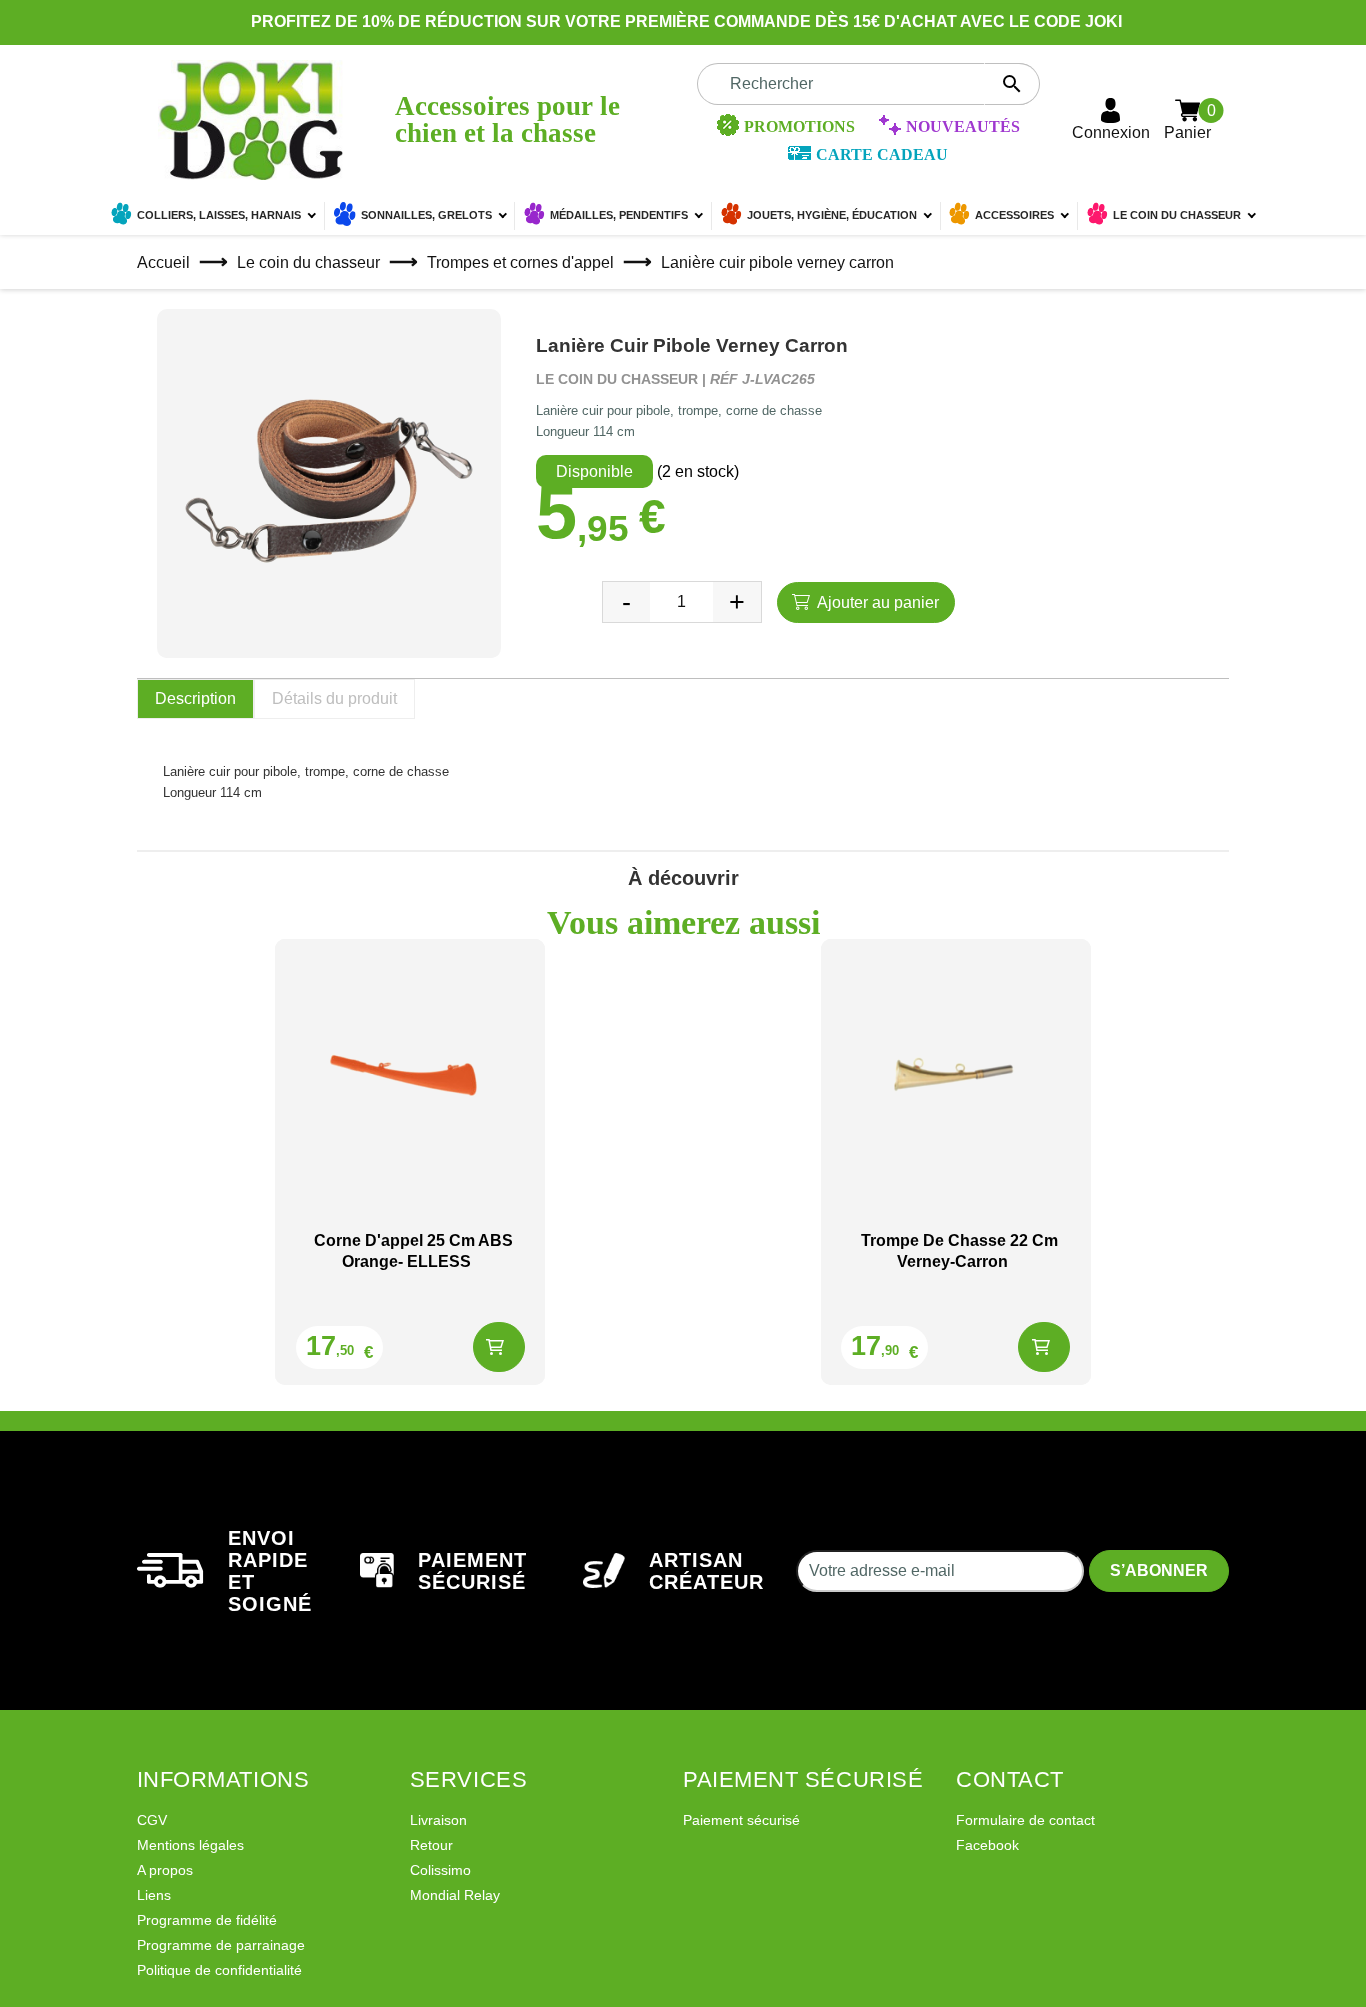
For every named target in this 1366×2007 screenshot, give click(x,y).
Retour (431, 1845)
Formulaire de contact (1025, 1820)
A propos (165, 1870)
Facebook (987, 1845)
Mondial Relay (455, 1895)
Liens (154, 1895)
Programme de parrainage (221, 1945)
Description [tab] (195, 698)
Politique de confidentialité (219, 1970)
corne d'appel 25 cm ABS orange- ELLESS (413, 1251)
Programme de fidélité (207, 1920)
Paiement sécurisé (741, 1820)
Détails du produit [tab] (334, 698)
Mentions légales (190, 1845)
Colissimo (440, 1870)
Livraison (438, 1820)
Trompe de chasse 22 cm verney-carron (959, 1251)
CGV (152, 1820)
